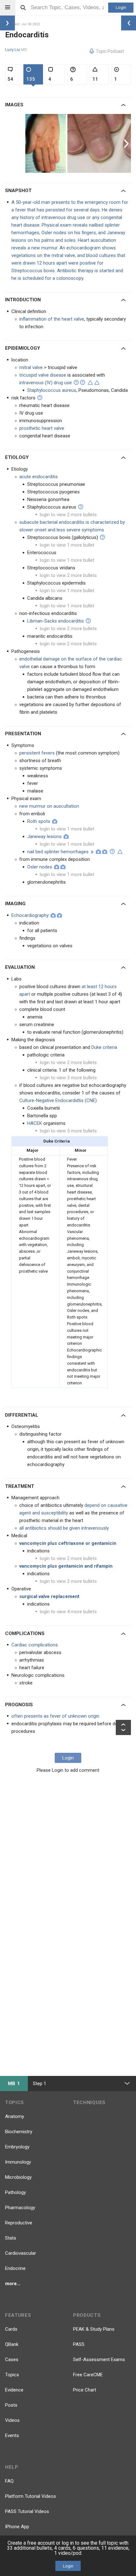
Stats (11, 2238)
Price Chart (85, 2390)
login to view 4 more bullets (68, 1612)
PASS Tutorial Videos (27, 2511)
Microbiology (18, 2177)
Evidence (14, 2390)
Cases (12, 2360)
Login (121, 7)
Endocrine (15, 2268)
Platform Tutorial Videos (31, 2496)
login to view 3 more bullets (68, 1078)
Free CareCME (88, 2375)
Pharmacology (20, 2208)
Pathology (15, 2192)
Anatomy (15, 2116)
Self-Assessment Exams (99, 2360)
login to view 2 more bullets (68, 515)
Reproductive (19, 2223)
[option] (46, 143)
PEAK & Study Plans (94, 2329)
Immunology (18, 2162)
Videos (12, 2420)
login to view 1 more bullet (67, 545)
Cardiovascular (21, 2253)
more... (13, 2284)
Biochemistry (19, 2132)
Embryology (17, 2147)
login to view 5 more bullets (68, 1131)
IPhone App (17, 2527)
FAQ (9, 2481)
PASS (79, 2344)
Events (12, 2435)
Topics (12, 2375)
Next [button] (127, 143)
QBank (12, 2344)
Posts (11, 2405)
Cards (11, 2329)
